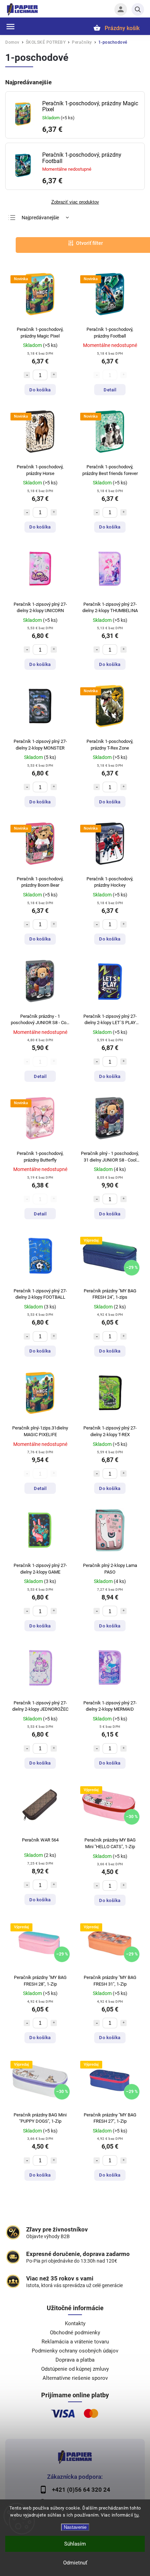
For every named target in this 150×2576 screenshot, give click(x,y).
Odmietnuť (75, 2563)
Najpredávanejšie (40, 218)
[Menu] (10, 27)
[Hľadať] (138, 9)
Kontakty (75, 2323)
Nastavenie (75, 2527)
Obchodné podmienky (75, 2333)
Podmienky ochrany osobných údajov (75, 2351)
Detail (110, 390)
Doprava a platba (75, 2360)
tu (136, 2515)
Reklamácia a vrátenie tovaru (75, 2342)
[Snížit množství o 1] (27, 375)
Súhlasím (75, 2544)
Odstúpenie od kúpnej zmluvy (75, 2369)
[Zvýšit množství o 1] (54, 375)
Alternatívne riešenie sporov (75, 2378)
